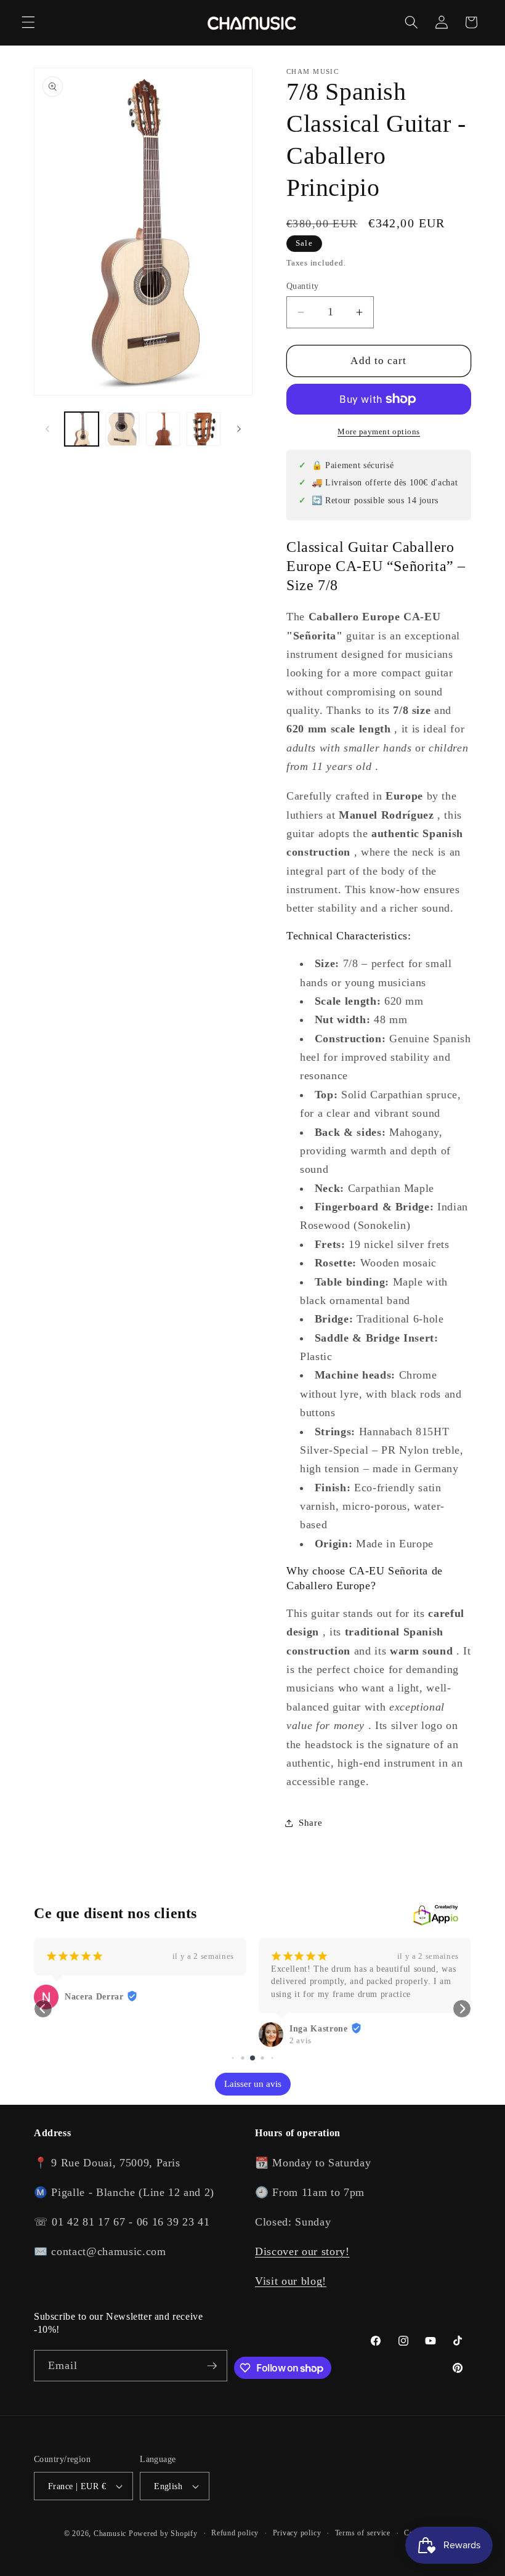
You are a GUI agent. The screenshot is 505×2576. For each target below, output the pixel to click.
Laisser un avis (253, 2084)
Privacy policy (297, 2533)
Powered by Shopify (163, 2533)
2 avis (301, 2040)
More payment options (379, 431)
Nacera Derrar (94, 1997)
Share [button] (310, 1822)
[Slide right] (239, 429)
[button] (28, 22)
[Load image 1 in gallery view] (82, 429)
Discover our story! (302, 2251)
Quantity (303, 286)
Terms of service (363, 2533)
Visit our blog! (291, 2281)
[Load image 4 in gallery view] (204, 429)
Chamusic (110, 2533)
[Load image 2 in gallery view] (122, 429)
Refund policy (235, 2533)
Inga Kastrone (319, 2029)
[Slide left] (47, 429)
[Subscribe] (212, 2366)
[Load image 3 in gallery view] (163, 429)
